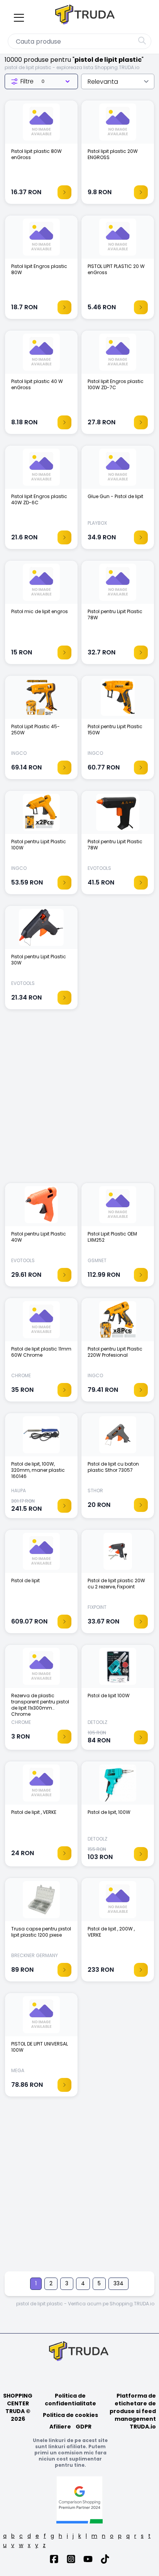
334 (118, 2283)
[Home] (86, 16)
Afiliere (60, 2427)
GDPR (84, 2427)
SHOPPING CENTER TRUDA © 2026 (18, 2407)
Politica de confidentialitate (70, 2400)
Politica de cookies (70, 2415)
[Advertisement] (79, 1100)
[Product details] (64, 192)
